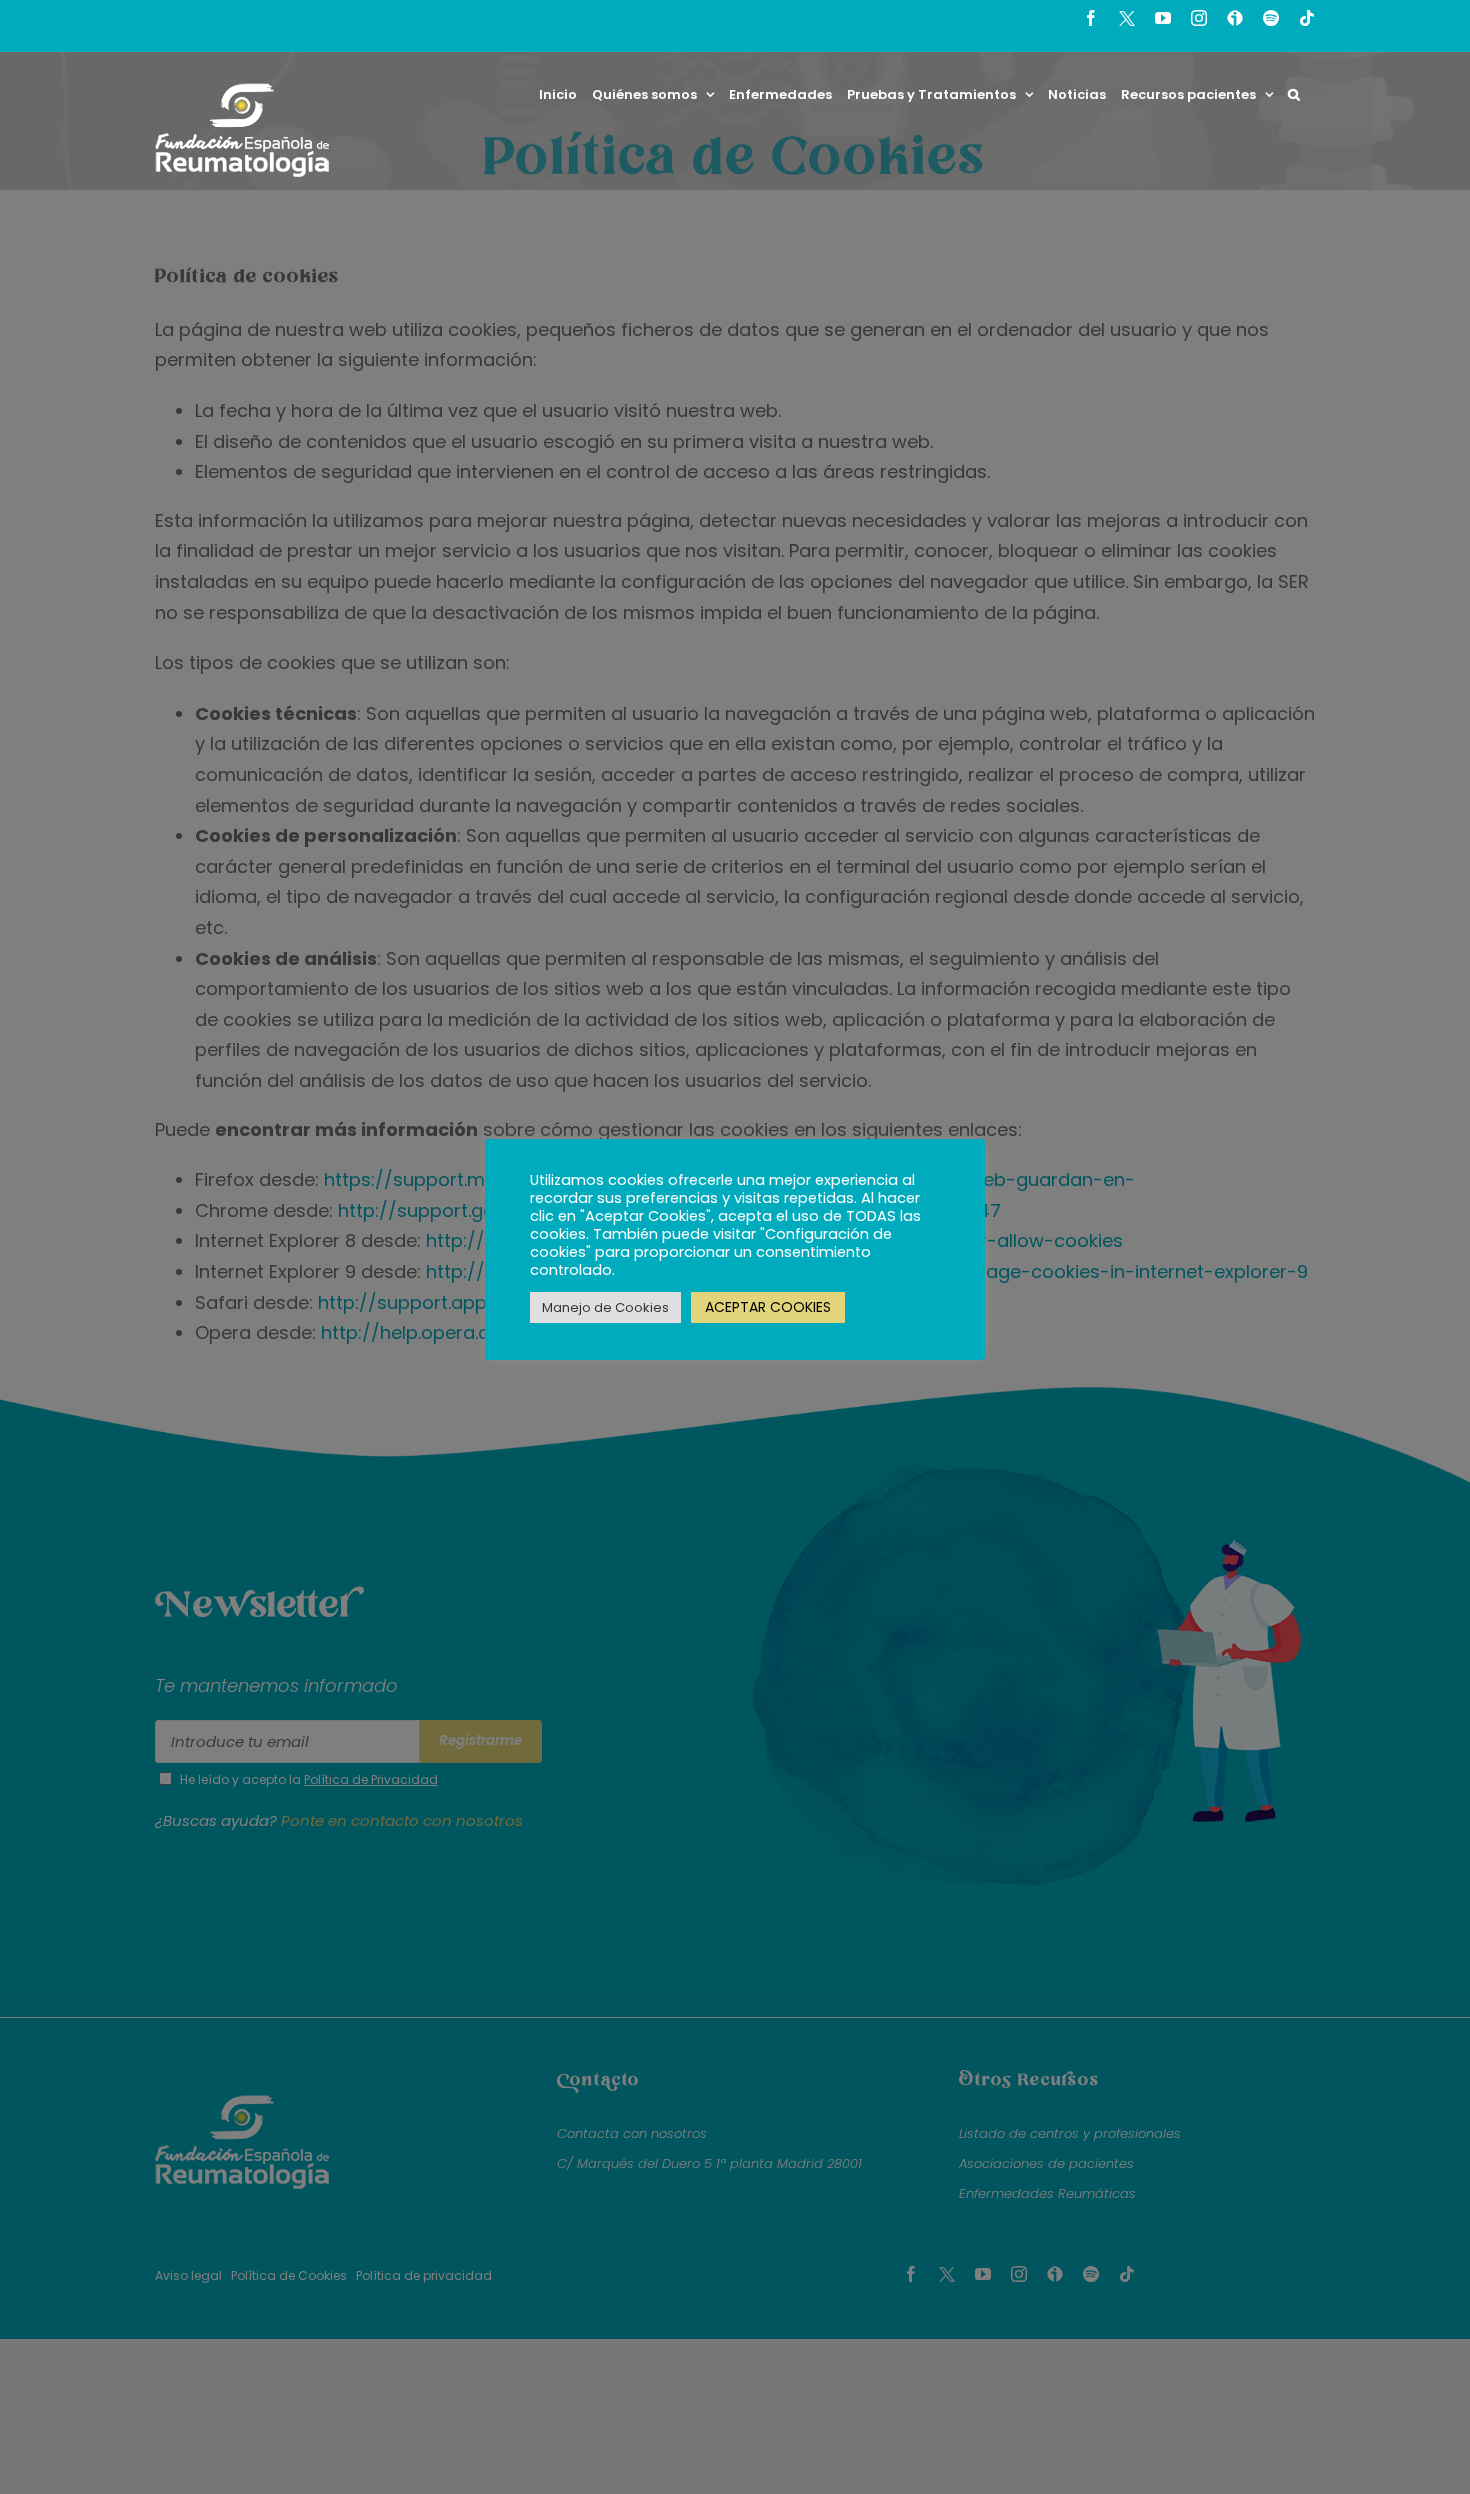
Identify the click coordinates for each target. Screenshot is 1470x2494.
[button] (1294, 94)
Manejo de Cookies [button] (605, 1307)
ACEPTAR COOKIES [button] (768, 1307)
